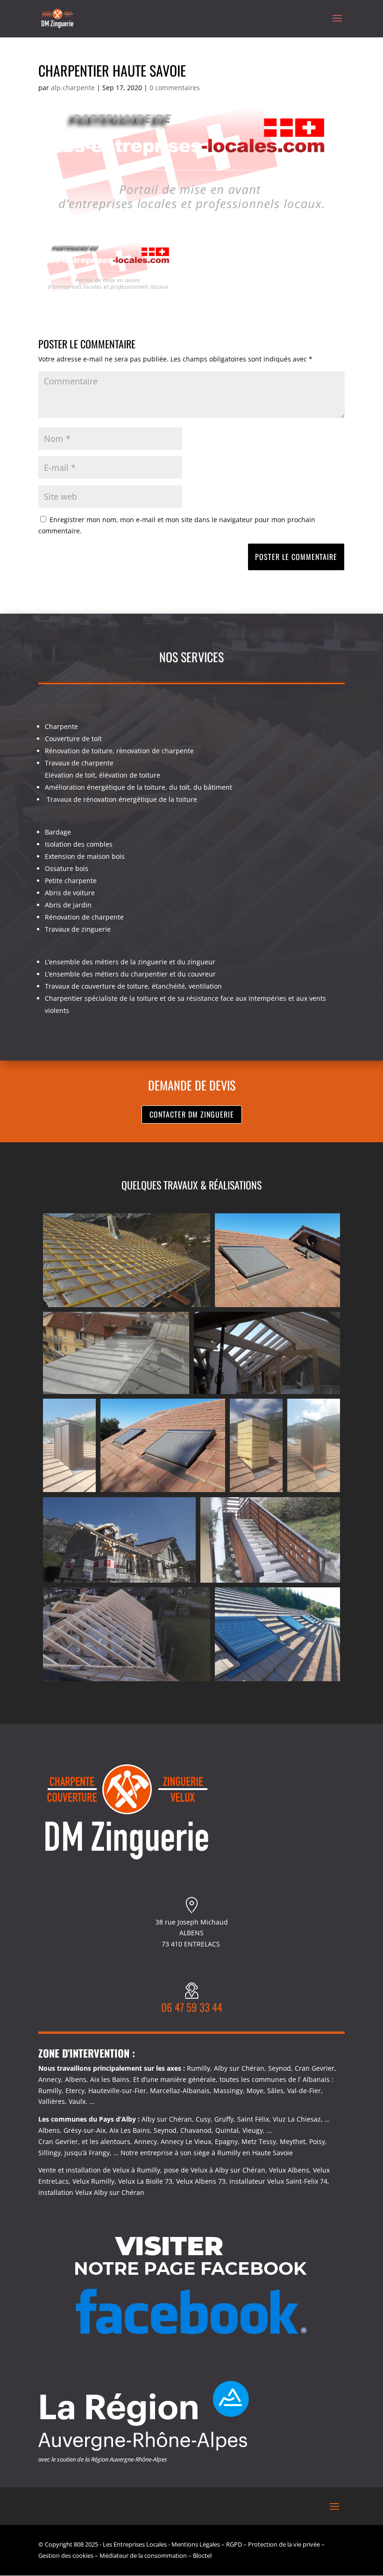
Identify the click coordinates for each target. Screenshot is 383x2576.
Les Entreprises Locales (135, 2544)
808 (79, 2544)
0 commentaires (175, 88)
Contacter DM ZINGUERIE (192, 1114)
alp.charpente (73, 88)
